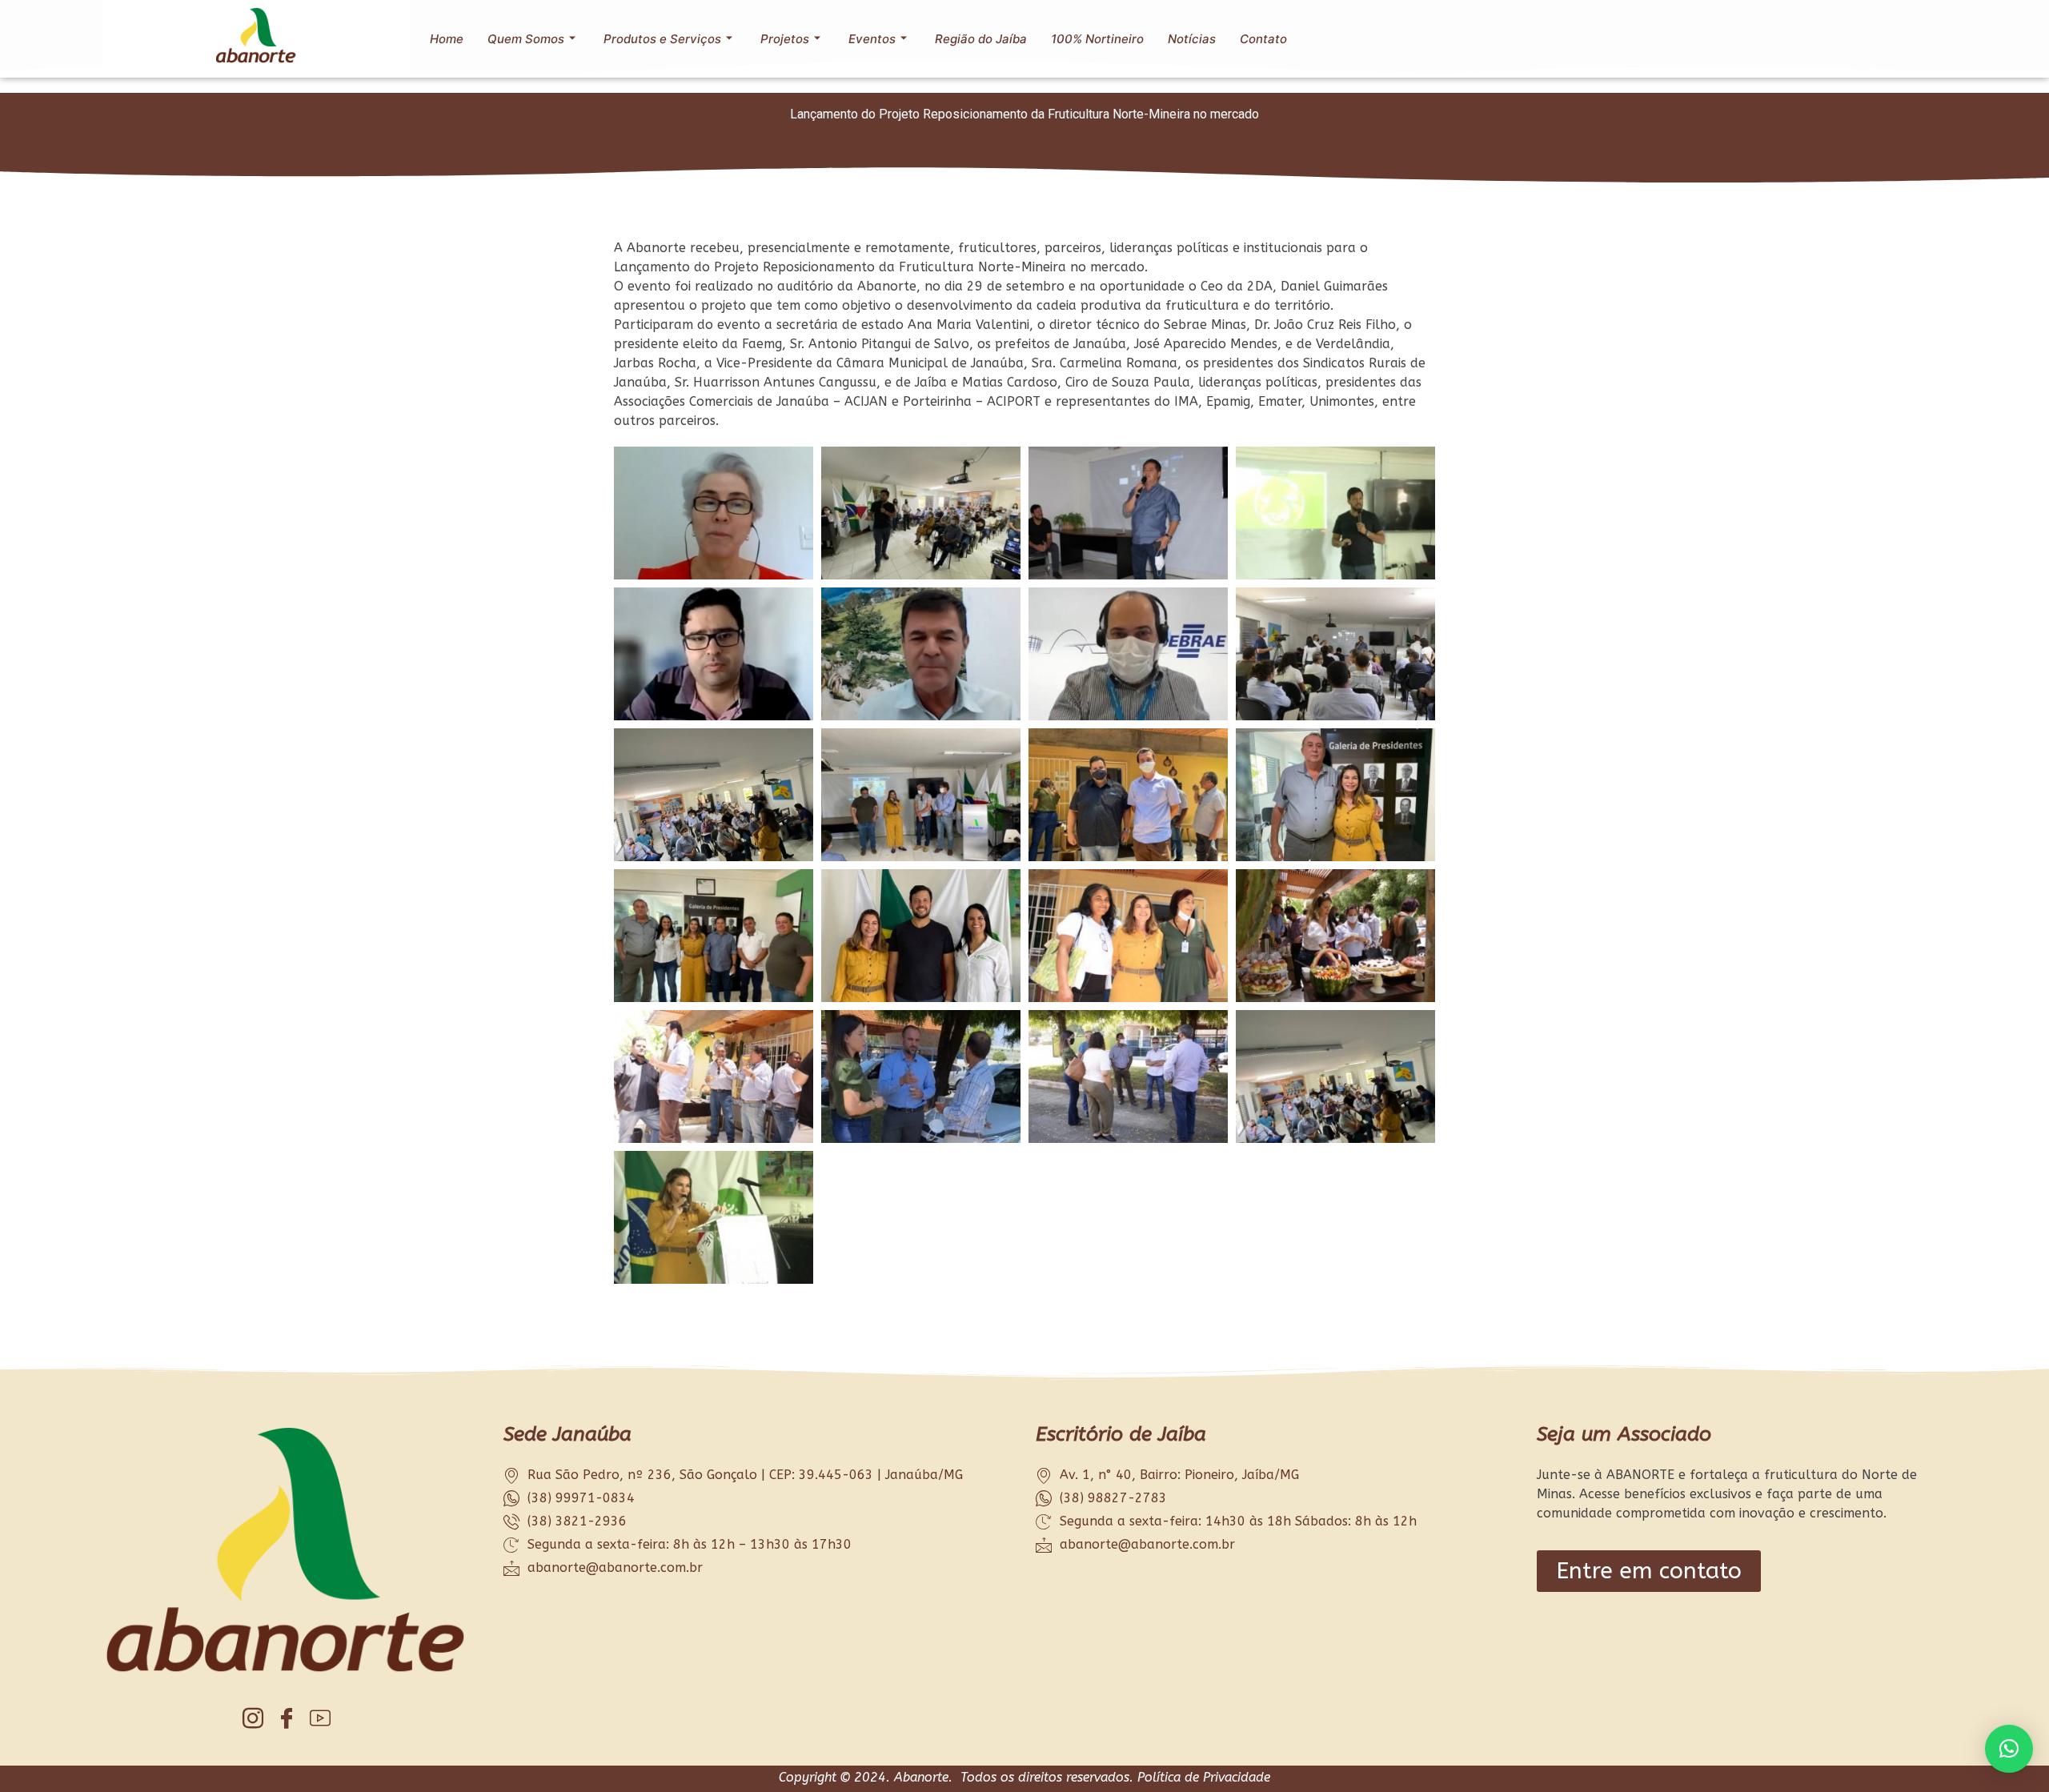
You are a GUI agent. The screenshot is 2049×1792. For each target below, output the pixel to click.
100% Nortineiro (1097, 39)
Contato (1263, 39)
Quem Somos (526, 39)
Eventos (872, 39)
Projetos (785, 39)
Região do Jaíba (981, 39)
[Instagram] (253, 1718)
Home (447, 39)
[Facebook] (287, 1718)
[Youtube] (321, 1718)
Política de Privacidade (1204, 1777)
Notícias (1192, 39)
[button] (2009, 1749)
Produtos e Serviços (662, 39)
